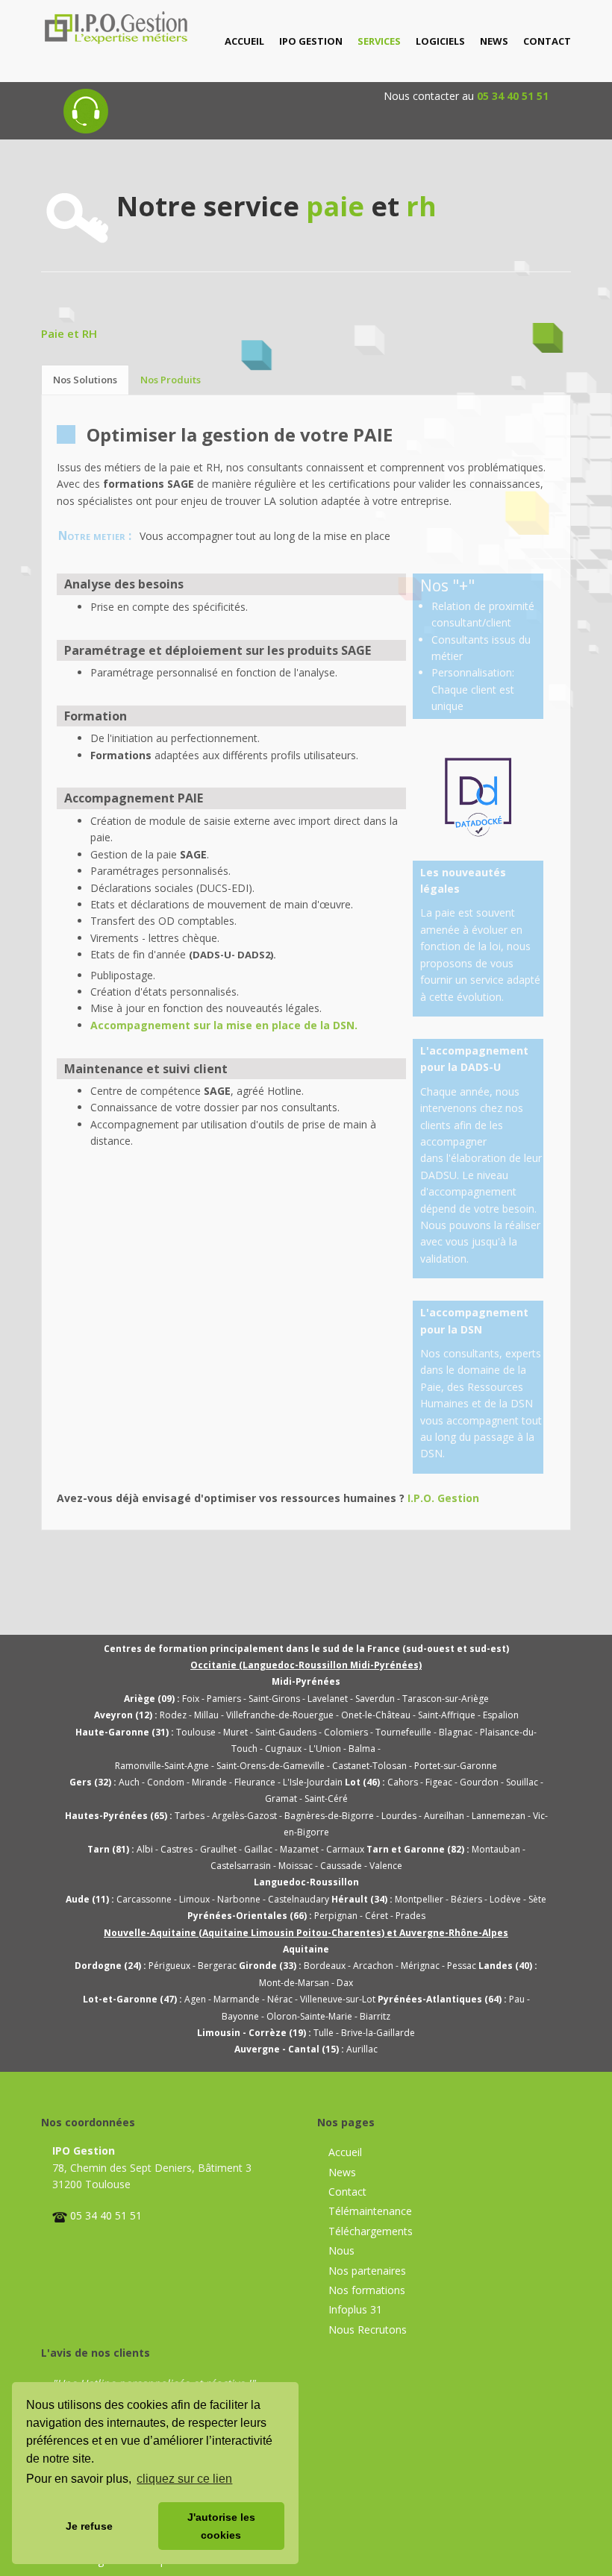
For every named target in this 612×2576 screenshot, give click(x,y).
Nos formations (367, 2290)
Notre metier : (95, 536)
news (494, 41)
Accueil (345, 2152)
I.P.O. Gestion (443, 1498)
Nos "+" (447, 585)
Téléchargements (371, 2231)
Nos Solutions (85, 380)
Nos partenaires (367, 2271)
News (342, 2172)
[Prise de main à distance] (86, 96)
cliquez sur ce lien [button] (184, 2479)
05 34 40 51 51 (513, 96)
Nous (341, 2250)
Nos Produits (171, 380)
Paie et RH (69, 333)
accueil (244, 41)
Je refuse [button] (89, 2526)
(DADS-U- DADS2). (232, 955)
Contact (347, 2192)
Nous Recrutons (368, 2330)
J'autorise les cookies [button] (221, 2526)
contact (547, 41)
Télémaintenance (370, 2211)
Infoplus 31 (355, 2309)
